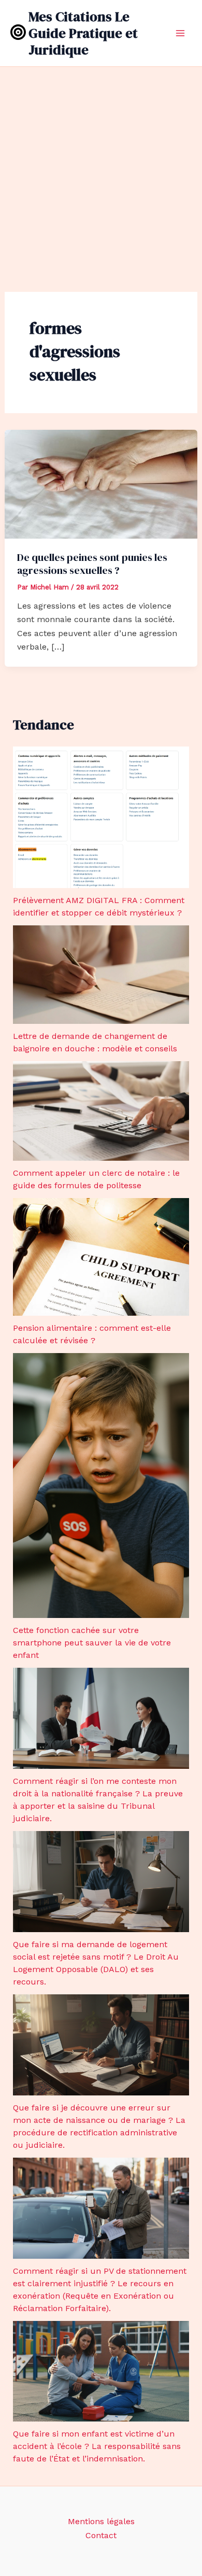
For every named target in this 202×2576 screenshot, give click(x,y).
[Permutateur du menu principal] (180, 33)
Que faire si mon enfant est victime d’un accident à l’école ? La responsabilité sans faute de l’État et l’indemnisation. (97, 2446)
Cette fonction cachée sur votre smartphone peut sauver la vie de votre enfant (92, 1643)
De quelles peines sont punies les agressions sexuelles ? (92, 564)
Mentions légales (101, 2521)
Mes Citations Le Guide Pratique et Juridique (83, 33)
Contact (101, 2535)
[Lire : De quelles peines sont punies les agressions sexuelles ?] (101, 483)
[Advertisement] (101, 173)
